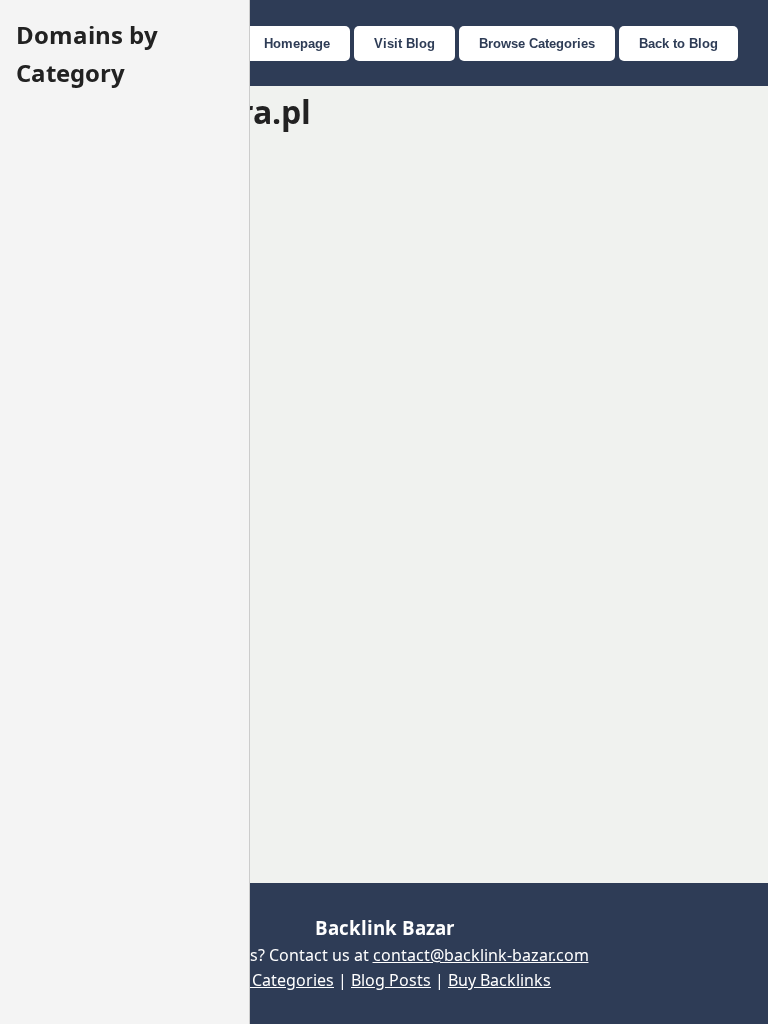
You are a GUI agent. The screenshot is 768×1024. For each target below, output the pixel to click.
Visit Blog (404, 43)
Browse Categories (537, 43)
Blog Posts (391, 980)
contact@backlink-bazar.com (481, 955)
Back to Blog (678, 43)
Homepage (297, 43)
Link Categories (275, 980)
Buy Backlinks (499, 980)
